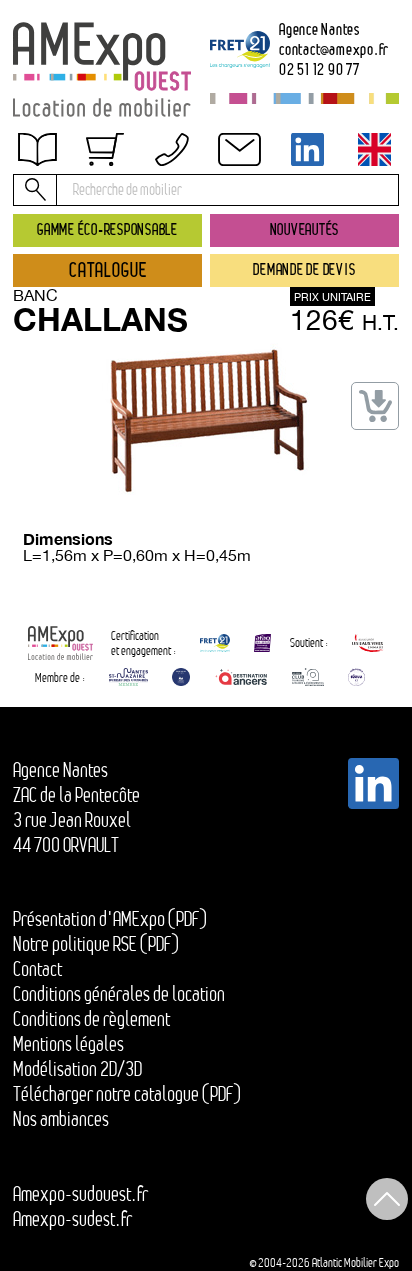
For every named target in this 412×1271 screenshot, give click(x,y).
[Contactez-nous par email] (240, 149)
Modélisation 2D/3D (77, 1069)
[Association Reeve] (356, 677)
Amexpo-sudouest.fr (80, 1194)
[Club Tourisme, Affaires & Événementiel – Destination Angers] (308, 677)
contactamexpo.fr (334, 49)
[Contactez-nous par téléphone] (172, 149)
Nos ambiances (61, 1119)
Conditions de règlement (91, 1019)
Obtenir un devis (84, 163)
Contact (37, 969)
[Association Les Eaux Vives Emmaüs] (368, 643)
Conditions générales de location (119, 994)
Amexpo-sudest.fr (72, 1219)
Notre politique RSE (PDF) (96, 944)
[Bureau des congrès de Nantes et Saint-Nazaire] (128, 677)
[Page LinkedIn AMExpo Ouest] (307, 149)
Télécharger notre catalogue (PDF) (127, 1094)
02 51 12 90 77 (319, 69)
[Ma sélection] (104, 149)
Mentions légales (68, 1044)
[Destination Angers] (241, 677)
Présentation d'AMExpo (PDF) (110, 919)
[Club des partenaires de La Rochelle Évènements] (181, 677)
